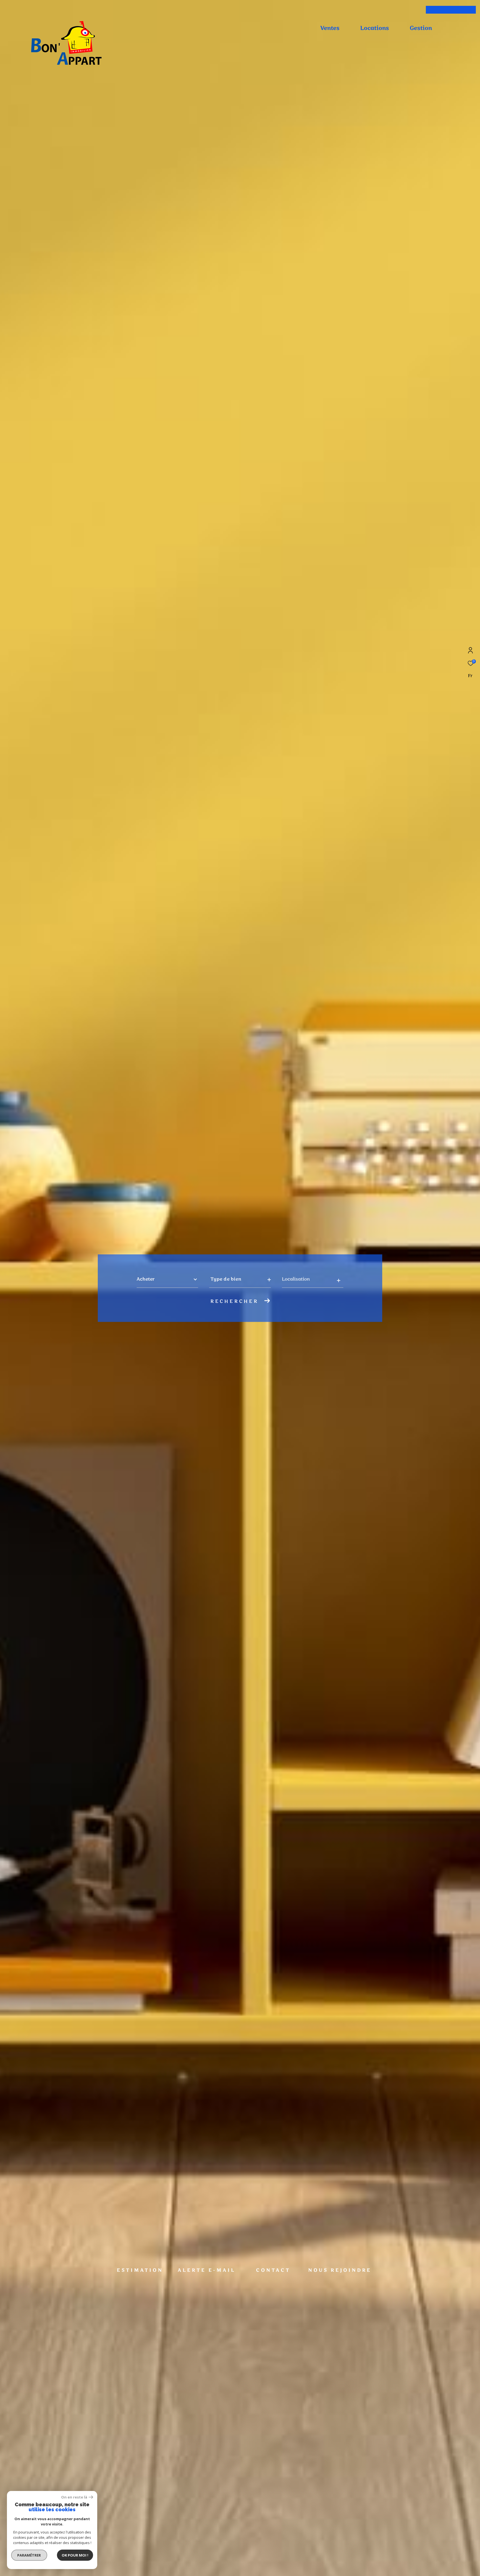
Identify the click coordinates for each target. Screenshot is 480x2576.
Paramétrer (29, 2555)
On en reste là (74, 2497)
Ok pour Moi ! (75, 2555)
